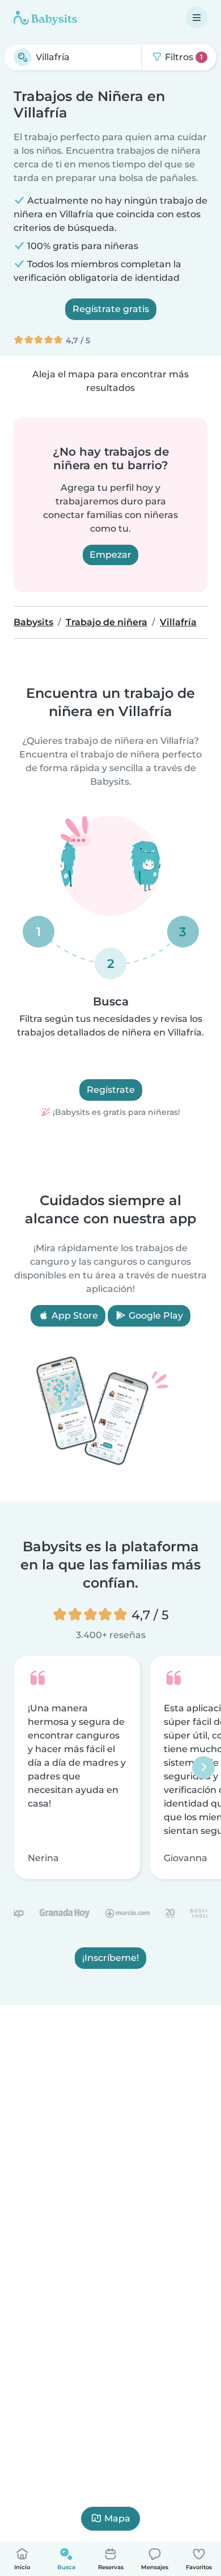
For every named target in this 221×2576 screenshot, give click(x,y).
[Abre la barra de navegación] (197, 18)
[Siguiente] (203, 1767)
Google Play (155, 1316)
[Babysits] (45, 18)
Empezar (110, 555)
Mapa (117, 2518)
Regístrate (111, 1090)
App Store (74, 1316)
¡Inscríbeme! (110, 1958)
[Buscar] (23, 57)
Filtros (183, 57)
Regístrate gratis (111, 309)
